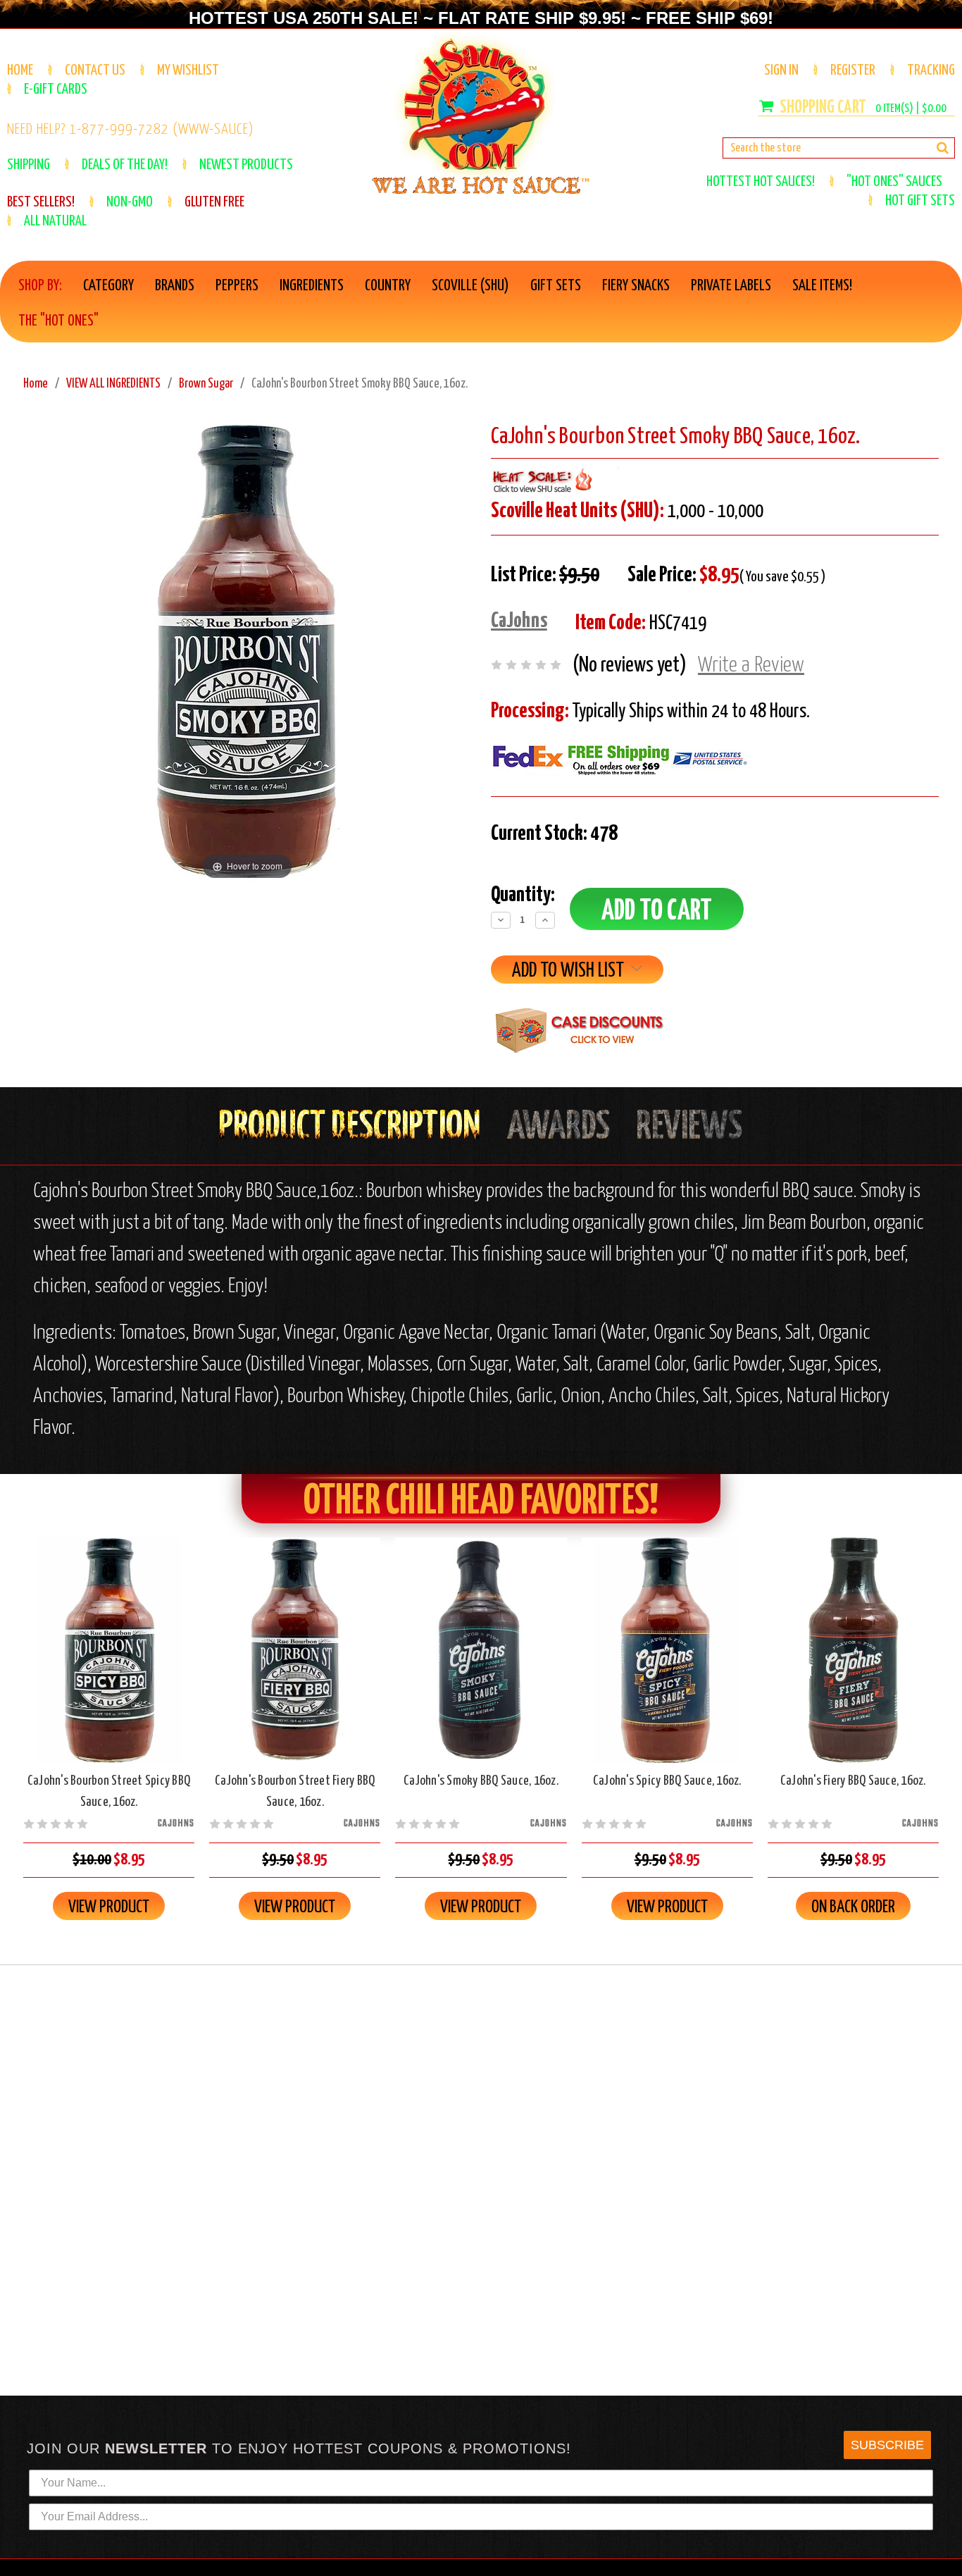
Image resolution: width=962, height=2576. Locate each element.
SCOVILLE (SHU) (470, 286)
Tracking (931, 70)
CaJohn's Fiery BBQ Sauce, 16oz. (853, 1781)
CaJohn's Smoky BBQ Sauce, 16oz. (481, 1781)
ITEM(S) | (911, 109)
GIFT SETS (556, 286)
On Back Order (853, 1662)
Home (20, 70)
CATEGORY (108, 286)
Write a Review (751, 665)
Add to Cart (109, 1662)
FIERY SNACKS (636, 286)
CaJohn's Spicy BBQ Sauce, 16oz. (667, 1781)
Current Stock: (554, 834)
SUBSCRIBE (887, 2445)
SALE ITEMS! (822, 286)
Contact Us (95, 70)
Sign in (781, 70)
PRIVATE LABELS (731, 286)
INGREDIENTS (312, 286)
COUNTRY (388, 286)
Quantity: (523, 895)
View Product (109, 1907)
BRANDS (175, 286)
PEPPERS (237, 286)
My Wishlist (188, 70)
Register (853, 70)
